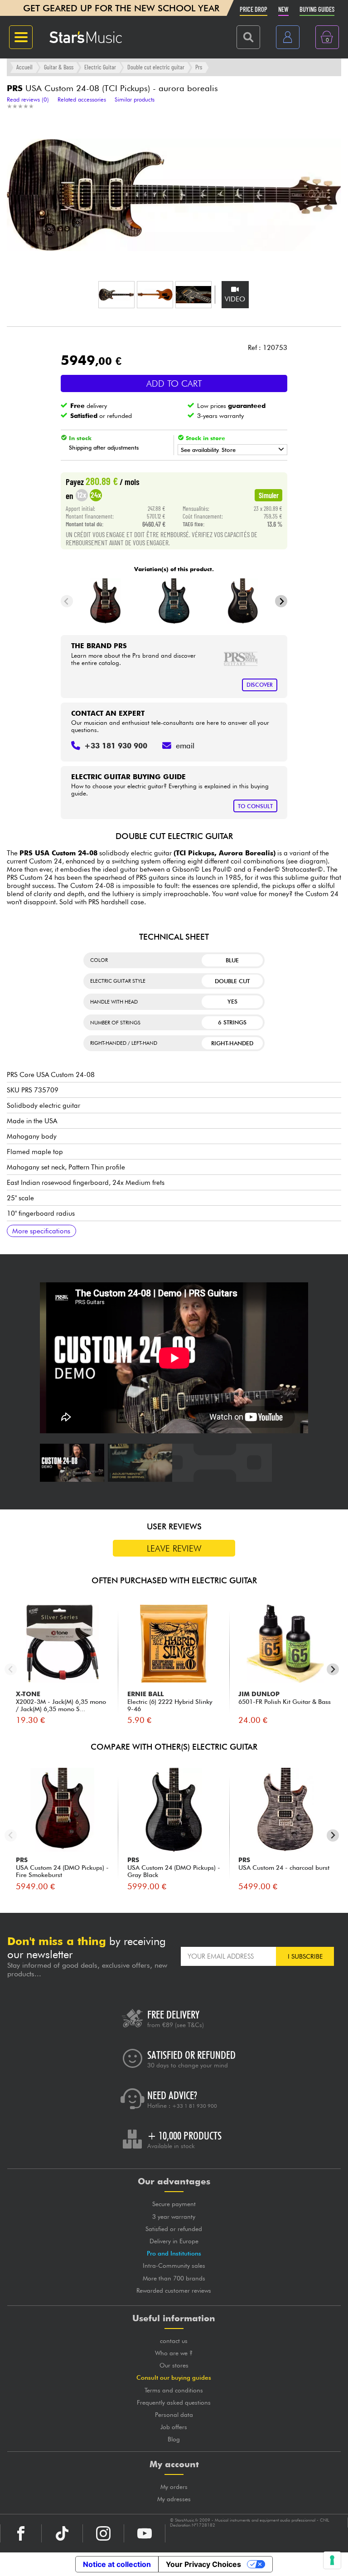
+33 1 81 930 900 (195, 2106)
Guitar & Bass (59, 67)
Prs (199, 67)
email (185, 746)
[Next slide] (281, 601)
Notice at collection (117, 2564)
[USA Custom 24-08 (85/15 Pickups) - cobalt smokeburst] (174, 601)
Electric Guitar (100, 67)
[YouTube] (145, 2533)
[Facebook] (21, 2533)
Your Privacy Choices (203, 2564)
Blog (174, 2439)
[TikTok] (62, 2533)
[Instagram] (103, 2533)
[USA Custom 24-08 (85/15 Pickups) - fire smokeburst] (105, 601)
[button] (116, 295)
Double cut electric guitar (156, 67)
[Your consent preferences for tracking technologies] (332, 2560)
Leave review (174, 1548)
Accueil (24, 67)
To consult (255, 806)
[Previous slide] (67, 601)
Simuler (269, 495)
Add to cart (174, 383)
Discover (260, 685)
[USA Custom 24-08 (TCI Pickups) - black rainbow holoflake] (243, 601)
